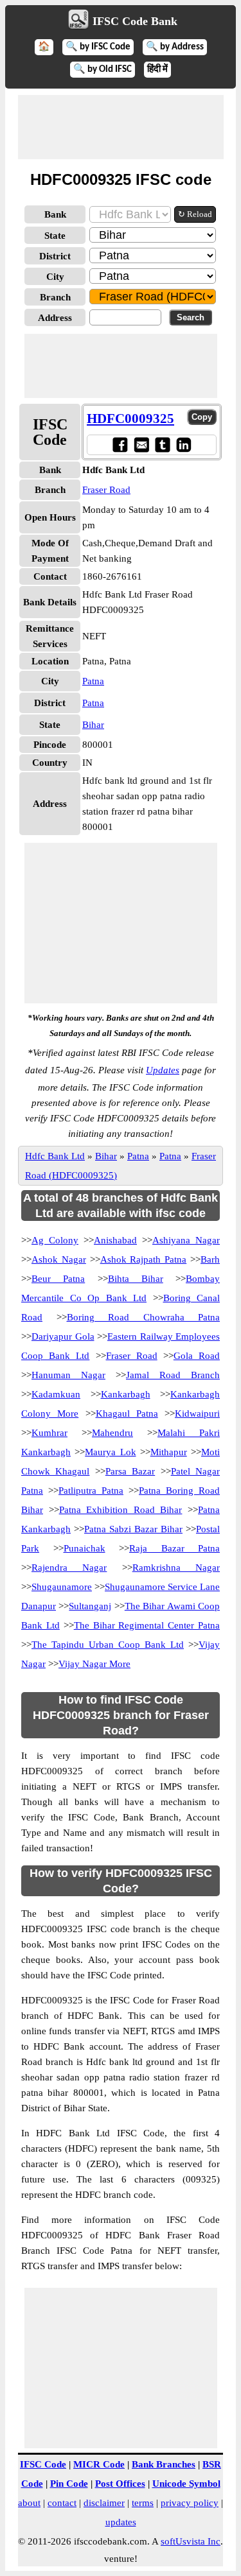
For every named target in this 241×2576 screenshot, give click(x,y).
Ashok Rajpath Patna (144, 1259)
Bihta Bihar (136, 1279)
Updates (163, 1070)
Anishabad (115, 1240)
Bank (55, 214)
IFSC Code (43, 2464)
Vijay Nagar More (94, 1664)
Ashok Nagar (59, 1259)
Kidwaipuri (197, 1413)
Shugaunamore (62, 1587)
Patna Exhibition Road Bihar (121, 1510)
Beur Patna (58, 1279)
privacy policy (190, 2503)
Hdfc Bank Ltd (55, 1156)
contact (62, 2503)
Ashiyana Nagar (186, 1240)
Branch (55, 297)
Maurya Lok (110, 1452)
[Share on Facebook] (120, 445)
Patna (93, 681)
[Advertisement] (121, 127)
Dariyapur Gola (63, 1336)
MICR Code (99, 2464)
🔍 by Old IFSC (103, 70)
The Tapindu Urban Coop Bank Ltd (108, 1645)
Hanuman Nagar (68, 1375)
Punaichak (85, 1548)
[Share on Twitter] (162, 445)
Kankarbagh (126, 1394)
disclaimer (104, 2503)
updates (121, 2522)
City (55, 277)
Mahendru (112, 1433)
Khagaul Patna (127, 1413)
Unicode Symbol (186, 2484)
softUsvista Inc (191, 2541)
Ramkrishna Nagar (176, 1568)
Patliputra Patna (91, 1491)
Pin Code (69, 2484)
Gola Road (197, 1356)
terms (143, 2503)
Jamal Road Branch (173, 1375)
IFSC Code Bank (135, 21)
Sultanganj (90, 1606)
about (29, 2503)
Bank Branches (164, 2464)
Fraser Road (106, 490)
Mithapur (169, 1452)
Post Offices (120, 2484)
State (55, 236)
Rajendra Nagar (69, 1568)
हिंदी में (157, 70)
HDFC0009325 (130, 419)
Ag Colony (55, 1240)
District (55, 256)
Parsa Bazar (130, 1471)
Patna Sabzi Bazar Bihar (133, 1529)
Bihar (93, 725)
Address (55, 318)
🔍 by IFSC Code (98, 47)
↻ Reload (195, 214)
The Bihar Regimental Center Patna (147, 1625)
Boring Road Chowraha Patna (144, 1317)
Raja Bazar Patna (174, 1548)
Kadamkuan (56, 1394)
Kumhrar (49, 1433)
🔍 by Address (175, 47)
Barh (210, 1259)
